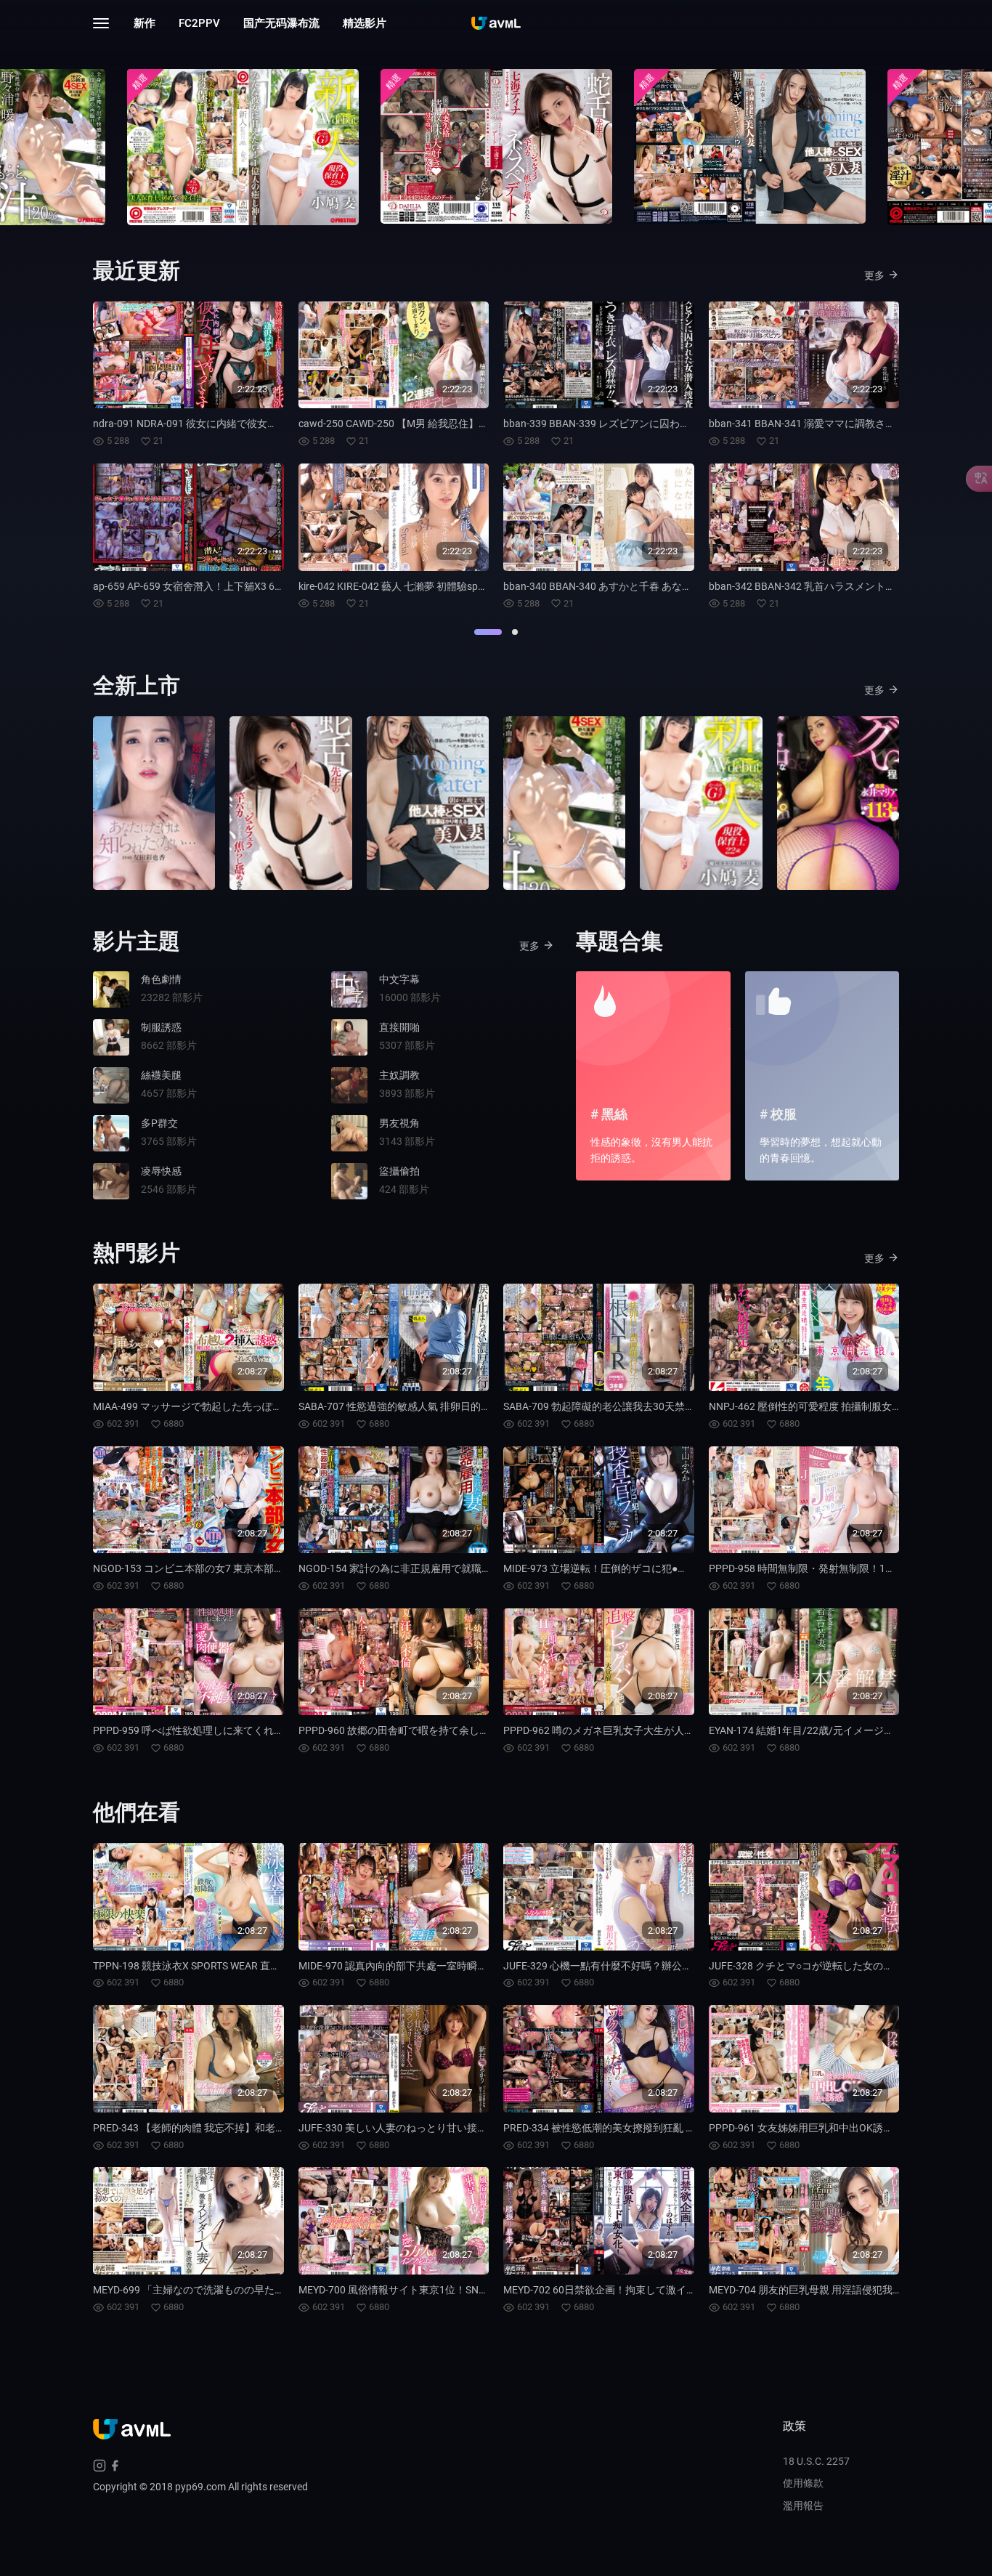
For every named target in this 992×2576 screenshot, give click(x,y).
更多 (874, 275)
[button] (488, 632)
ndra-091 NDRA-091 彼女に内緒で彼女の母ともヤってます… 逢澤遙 (245, 424)
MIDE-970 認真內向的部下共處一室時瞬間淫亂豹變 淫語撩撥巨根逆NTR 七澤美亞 (481, 1966)
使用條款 (803, 2483)
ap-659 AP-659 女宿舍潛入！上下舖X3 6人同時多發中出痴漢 (229, 586)
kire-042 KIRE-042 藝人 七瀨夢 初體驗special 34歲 (410, 586)
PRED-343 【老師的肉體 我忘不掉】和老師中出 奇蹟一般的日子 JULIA (251, 2128)
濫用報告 (803, 2506)
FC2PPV (199, 23)
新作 (145, 23)
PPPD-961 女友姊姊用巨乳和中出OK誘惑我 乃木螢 (822, 2128)
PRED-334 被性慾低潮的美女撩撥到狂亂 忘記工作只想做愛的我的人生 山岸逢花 (682, 2128)
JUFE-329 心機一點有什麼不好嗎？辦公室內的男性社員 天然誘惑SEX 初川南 (675, 1966)
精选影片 (365, 23)
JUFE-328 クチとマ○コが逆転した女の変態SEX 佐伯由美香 (842, 1966)
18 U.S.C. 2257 (816, 2461)
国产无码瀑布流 (281, 23)
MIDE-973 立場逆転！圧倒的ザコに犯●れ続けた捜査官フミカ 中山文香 (663, 1568)
